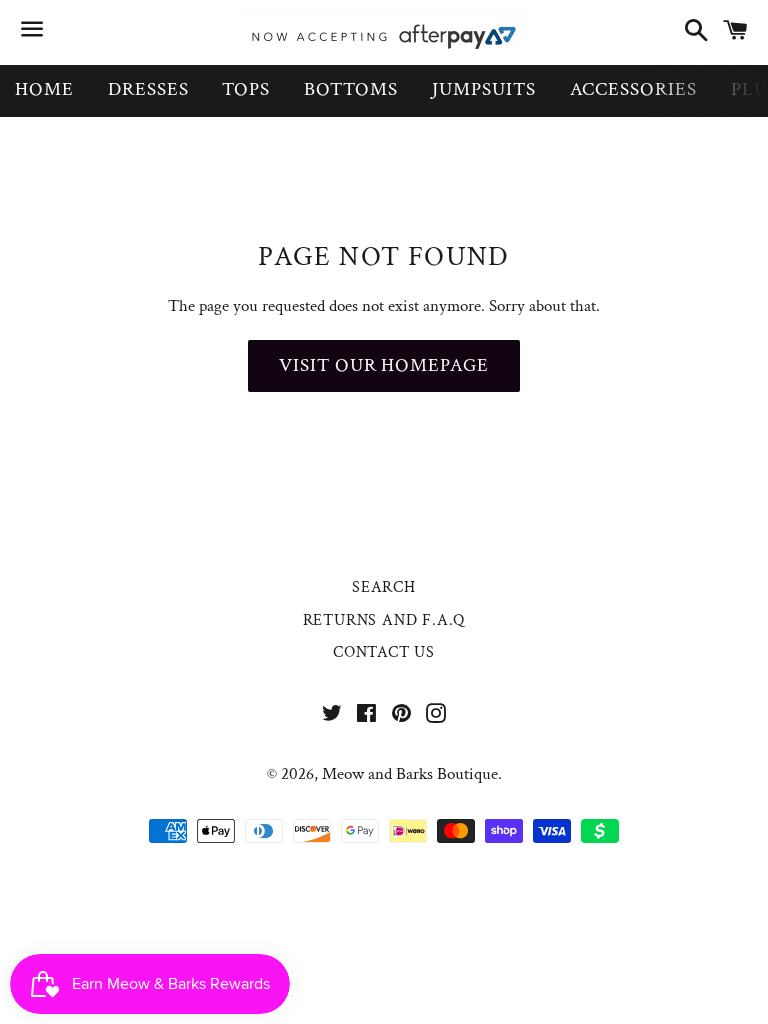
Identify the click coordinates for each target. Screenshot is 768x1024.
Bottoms (351, 89)
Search (384, 587)
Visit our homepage (384, 365)
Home (44, 89)
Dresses (148, 89)
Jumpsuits (484, 89)
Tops (246, 89)
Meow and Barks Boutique (410, 774)
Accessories (633, 89)
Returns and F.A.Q (384, 620)
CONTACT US (384, 652)
